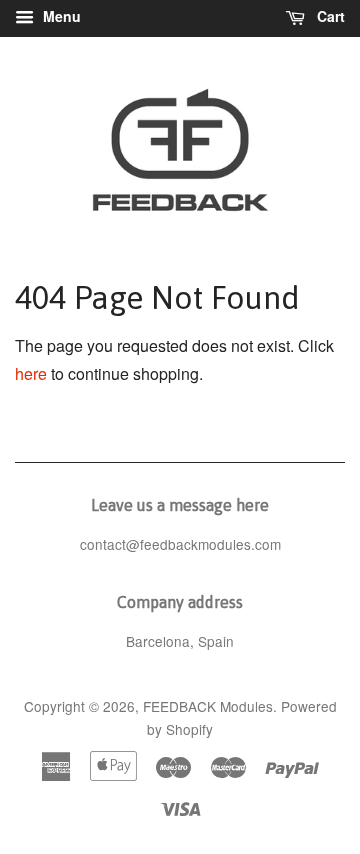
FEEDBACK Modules (208, 706)
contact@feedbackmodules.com (180, 544)
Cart (329, 16)
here (31, 373)
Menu (60, 16)
